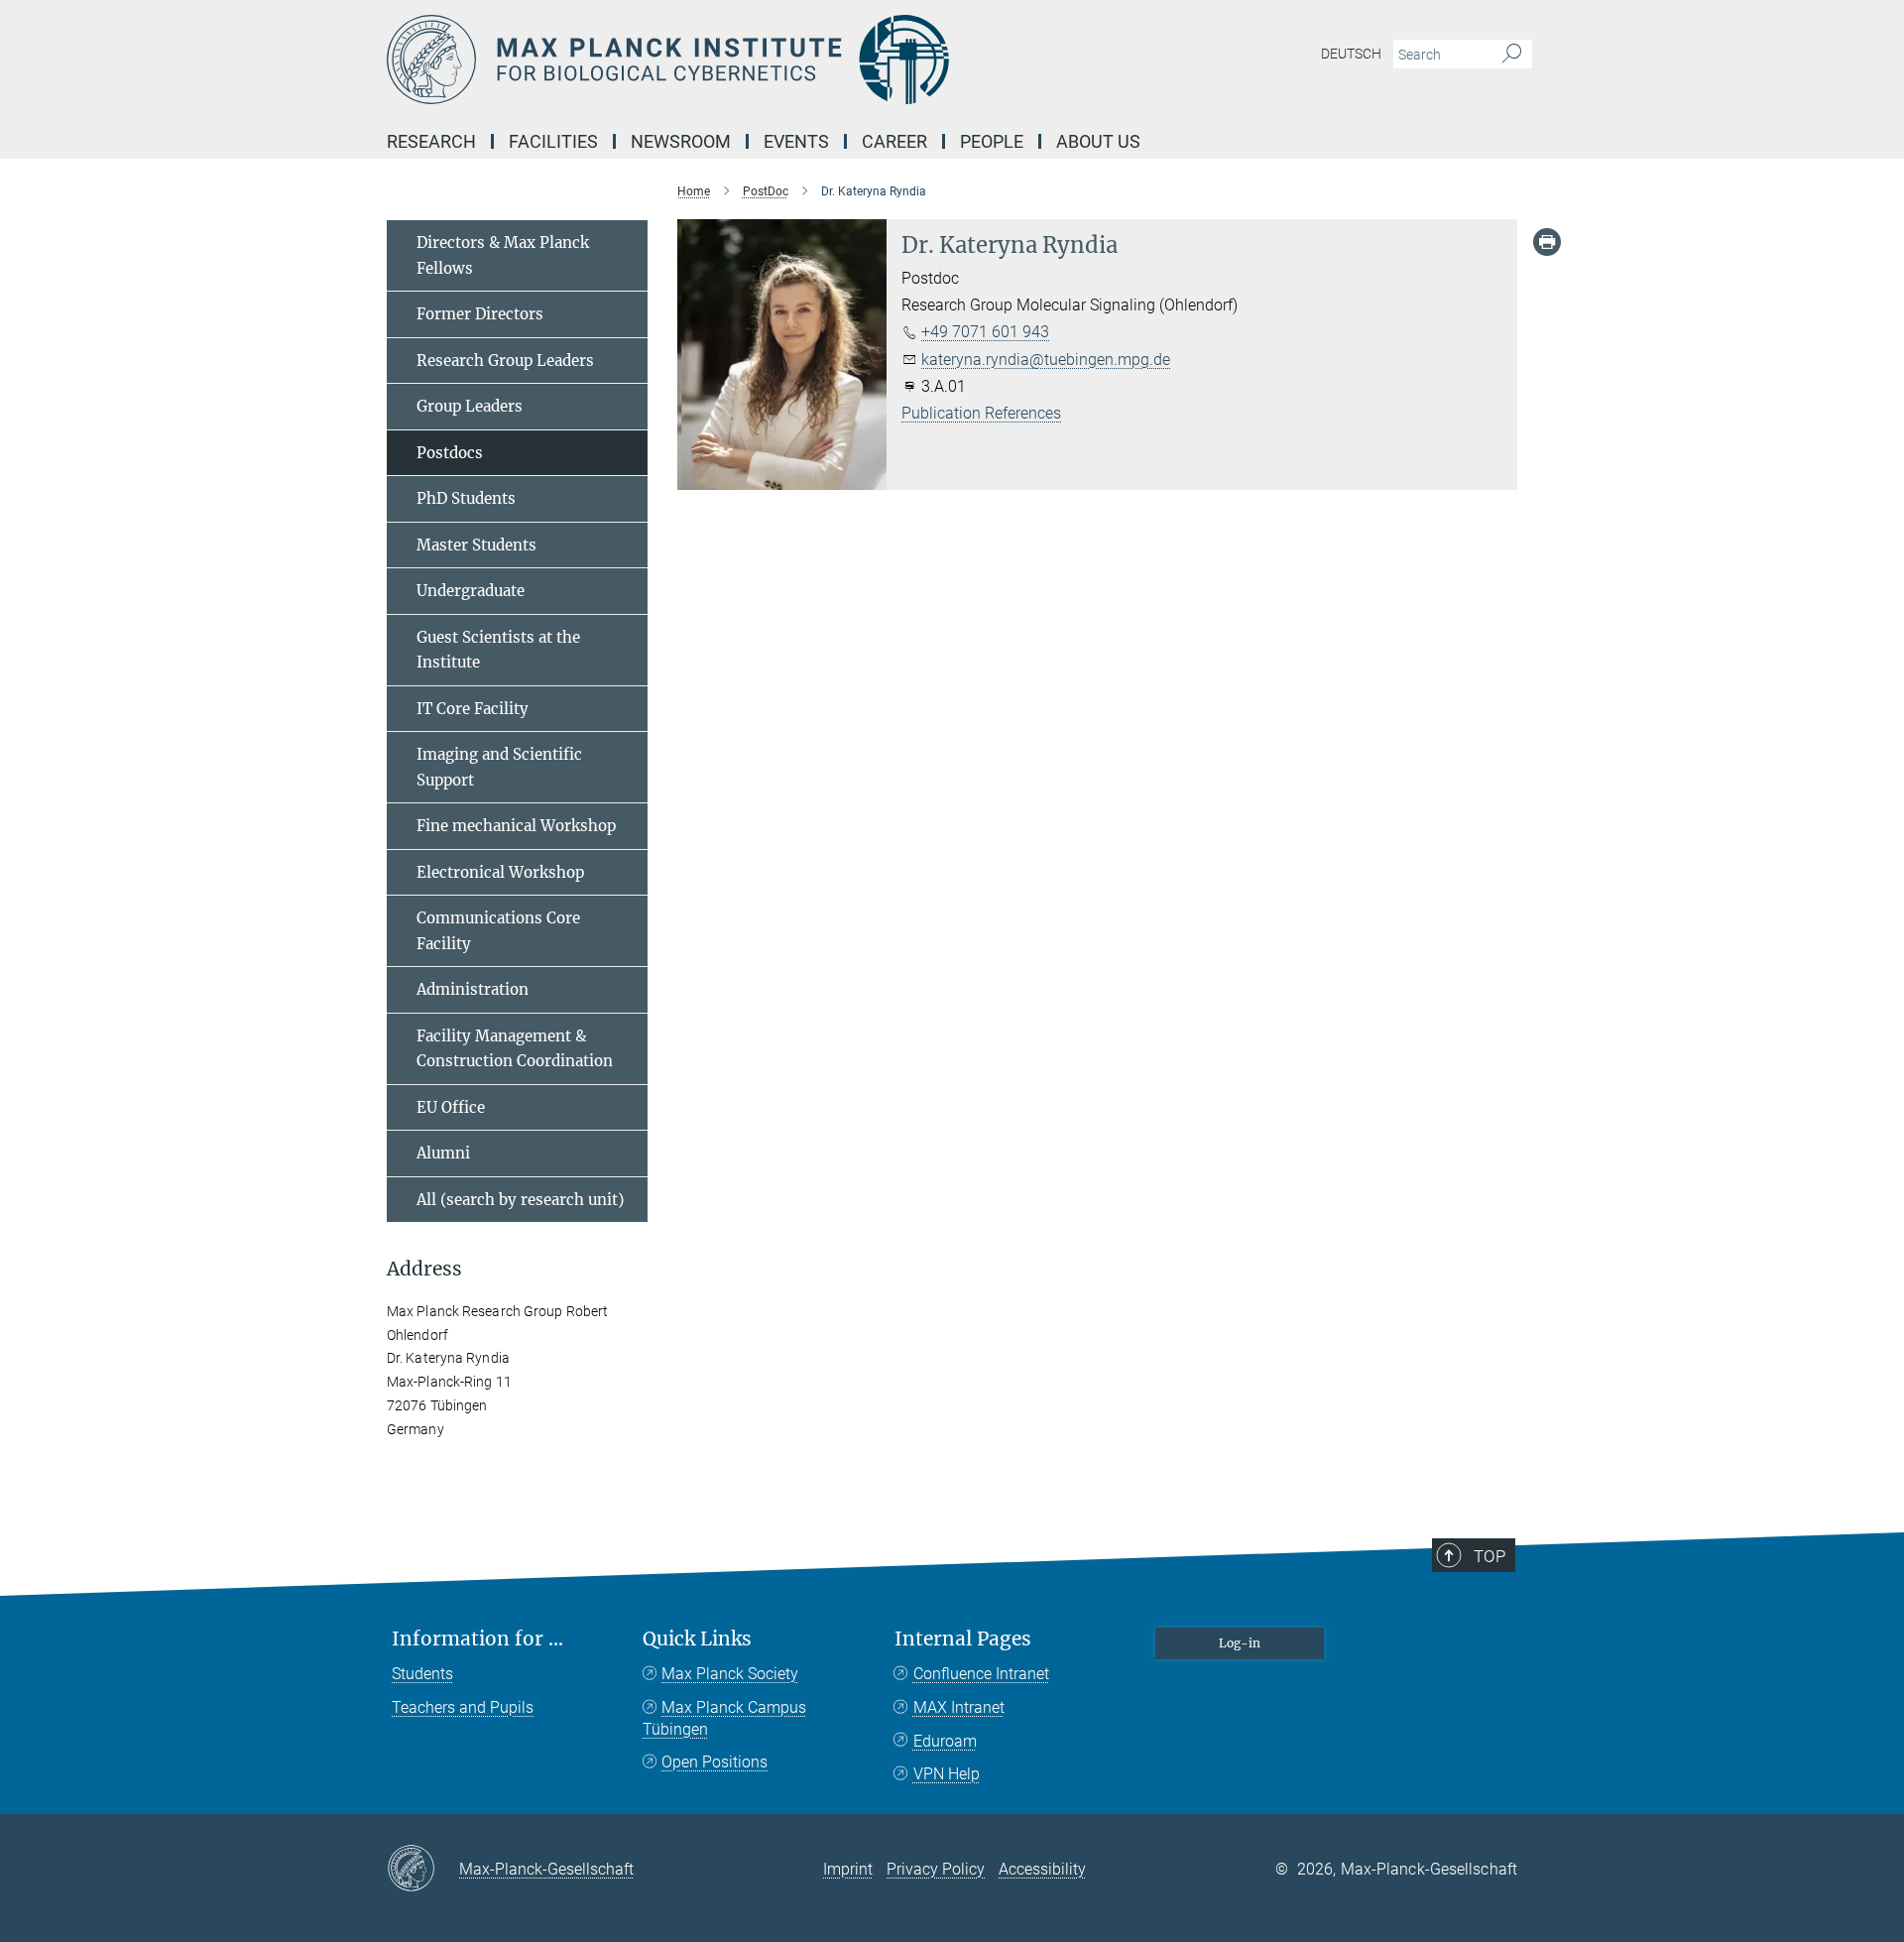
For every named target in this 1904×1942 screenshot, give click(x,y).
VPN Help (947, 1774)
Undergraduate (471, 591)
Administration (473, 989)
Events (796, 141)
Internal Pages (963, 1639)
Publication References (981, 413)
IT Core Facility (473, 709)
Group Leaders (470, 406)
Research (431, 141)
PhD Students (466, 498)
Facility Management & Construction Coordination (515, 1049)
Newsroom (681, 141)
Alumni (443, 1153)
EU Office (451, 1107)
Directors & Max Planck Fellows (503, 255)
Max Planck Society (730, 1674)
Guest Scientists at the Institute (498, 650)
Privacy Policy (936, 1869)
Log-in (1240, 1643)
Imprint (848, 1869)
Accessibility (1042, 1869)
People (992, 141)
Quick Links (697, 1639)
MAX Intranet (959, 1707)
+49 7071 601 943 (985, 332)
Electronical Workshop (500, 872)
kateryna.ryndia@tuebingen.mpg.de (1046, 360)
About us (1098, 141)
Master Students (476, 545)
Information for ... (477, 1639)
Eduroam (945, 1741)
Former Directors (480, 314)
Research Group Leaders (505, 361)
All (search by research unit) (520, 1200)
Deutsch (1351, 54)
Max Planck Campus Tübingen (724, 1718)
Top (1489, 1556)
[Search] (1512, 55)
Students (422, 1674)
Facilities (553, 141)
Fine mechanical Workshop (516, 826)
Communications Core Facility (498, 931)
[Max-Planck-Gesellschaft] (423, 1870)
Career (894, 141)
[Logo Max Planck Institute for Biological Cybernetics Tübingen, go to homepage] (759, 60)
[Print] (1547, 242)
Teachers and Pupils (463, 1707)
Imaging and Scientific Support (499, 767)
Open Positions (714, 1762)
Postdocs (450, 453)
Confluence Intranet (981, 1674)
